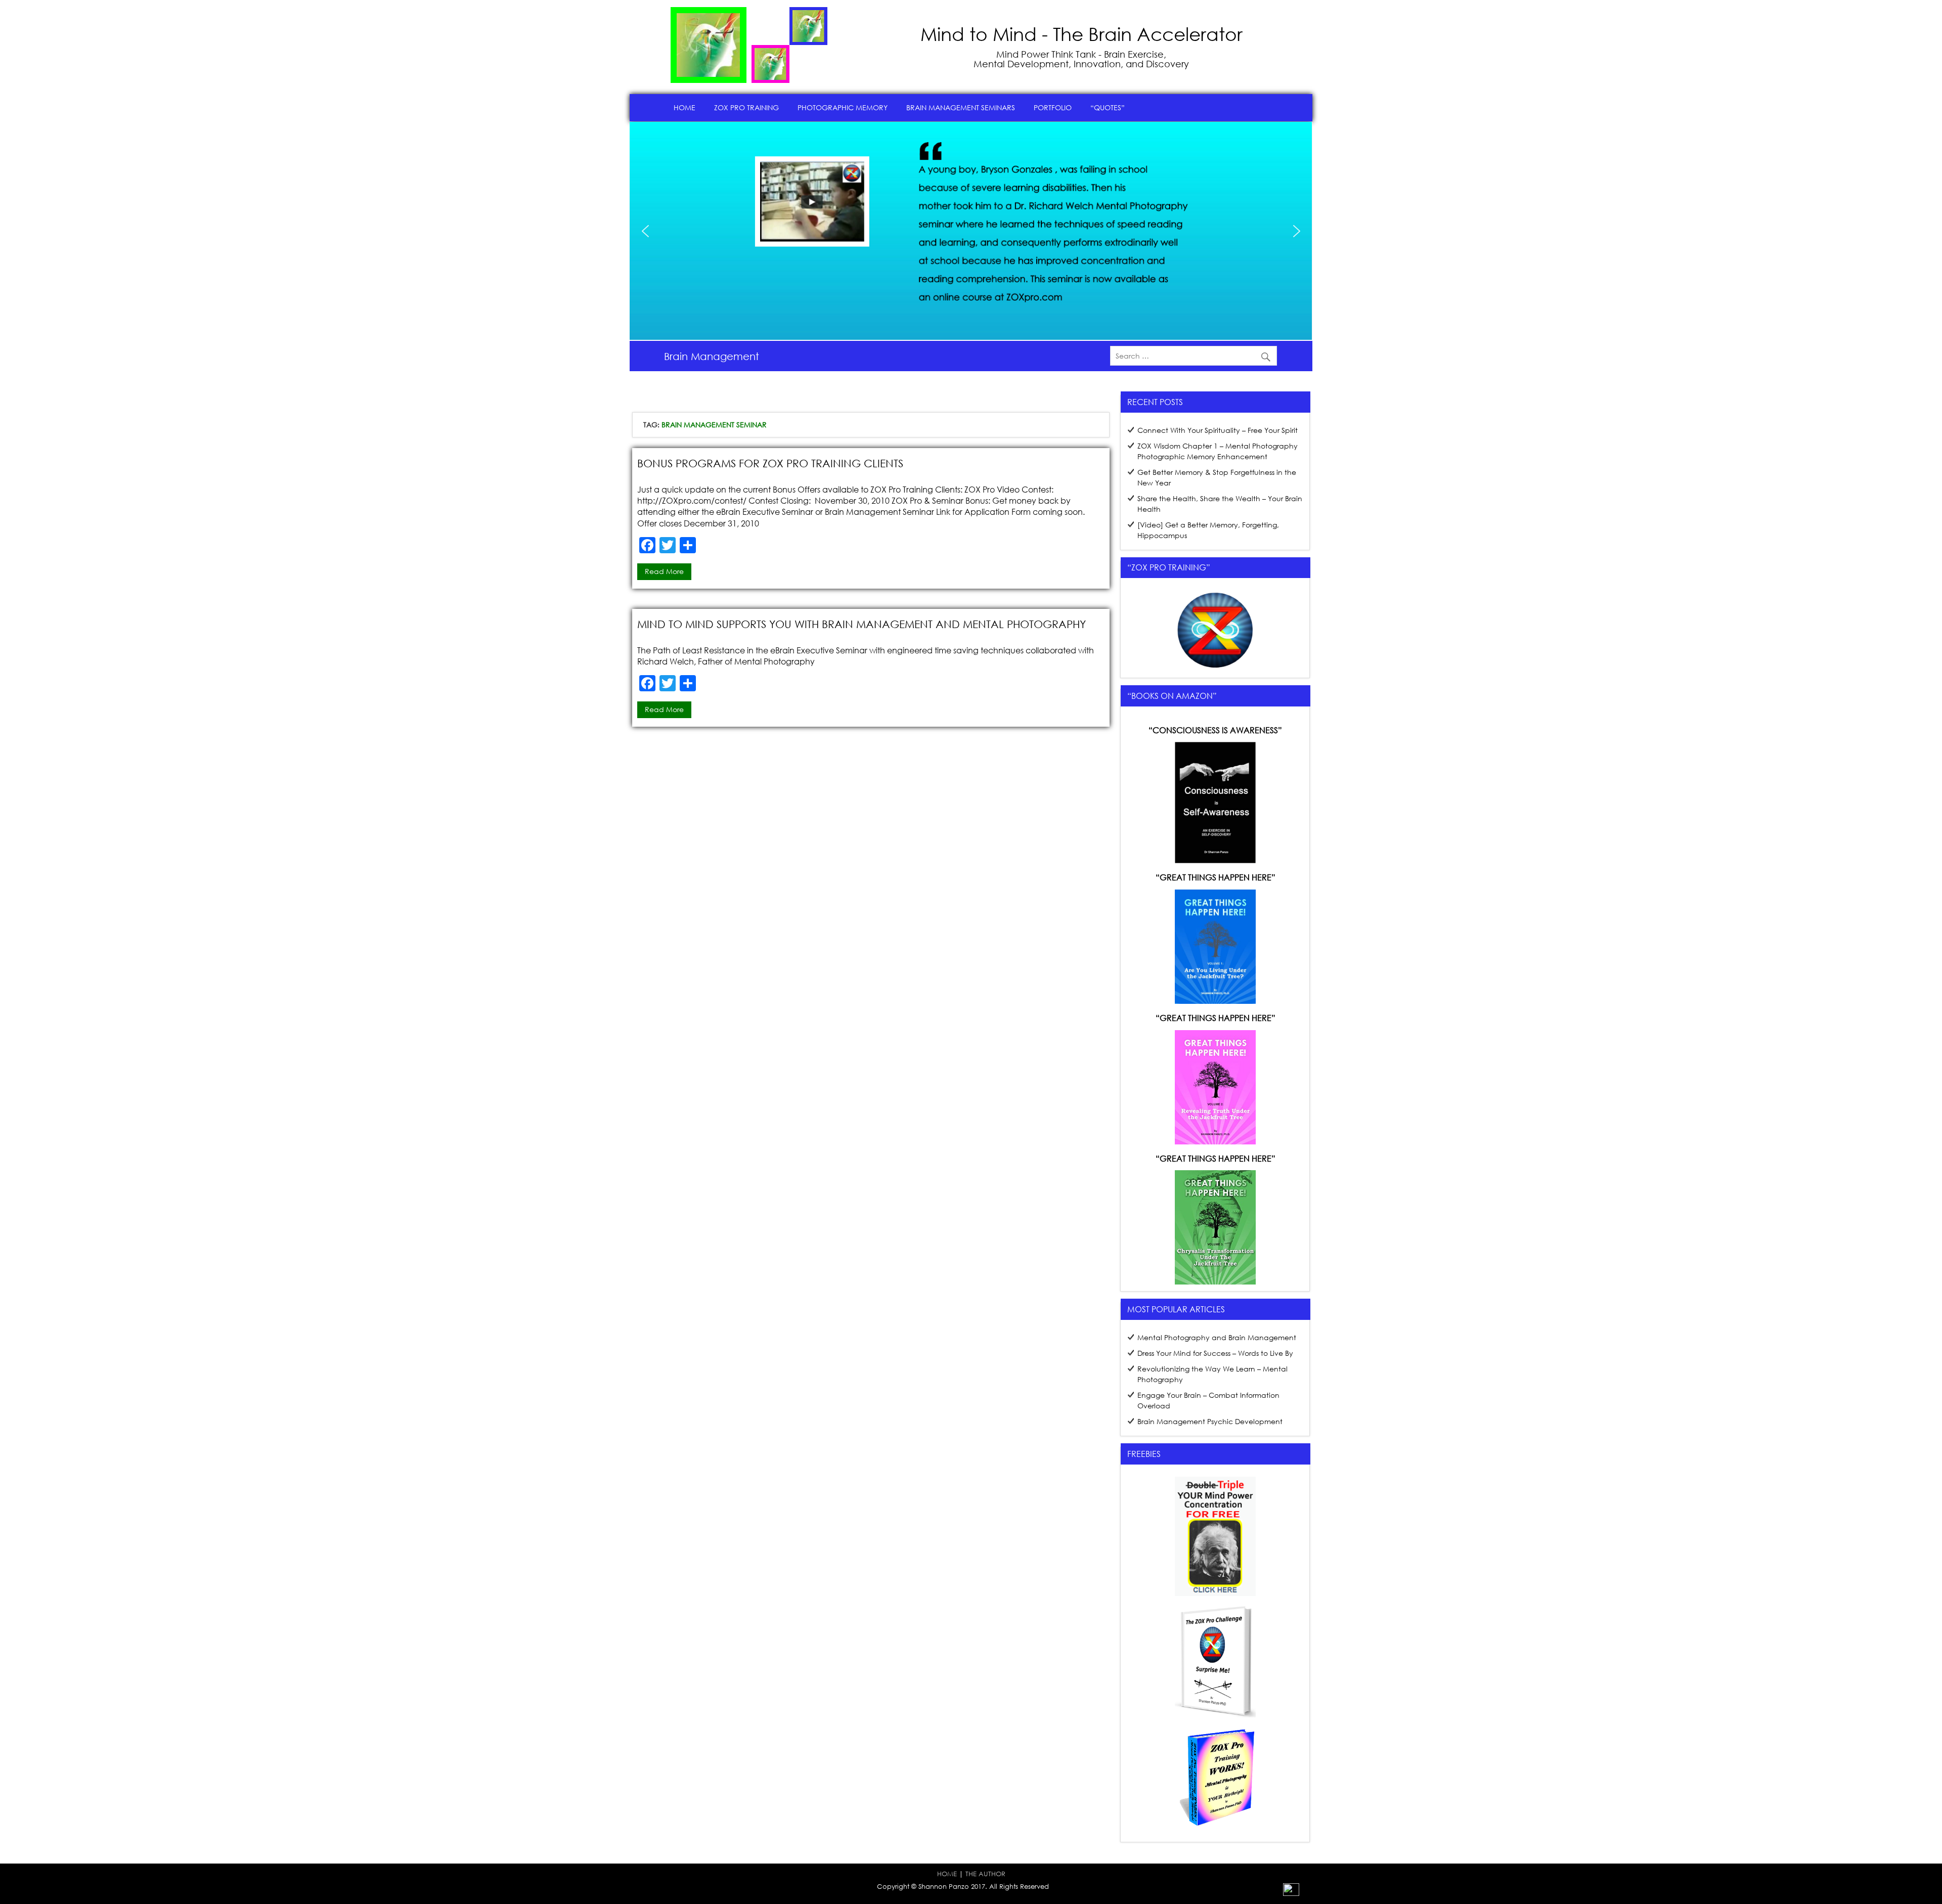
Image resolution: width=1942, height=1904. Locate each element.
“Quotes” (1108, 107)
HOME (947, 1874)
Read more (664, 571)
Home (685, 107)
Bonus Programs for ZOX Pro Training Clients (770, 463)
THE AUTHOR (985, 1874)
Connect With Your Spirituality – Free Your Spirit (1218, 430)
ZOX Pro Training (746, 107)
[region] (971, 231)
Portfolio (1053, 107)
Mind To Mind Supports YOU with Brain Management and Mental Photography (862, 624)
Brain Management (712, 356)
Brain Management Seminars (961, 107)
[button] (836, 224)
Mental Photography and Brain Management (1217, 1337)
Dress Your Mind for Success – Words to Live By (1215, 1353)
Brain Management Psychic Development (1210, 1421)
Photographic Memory (843, 107)
